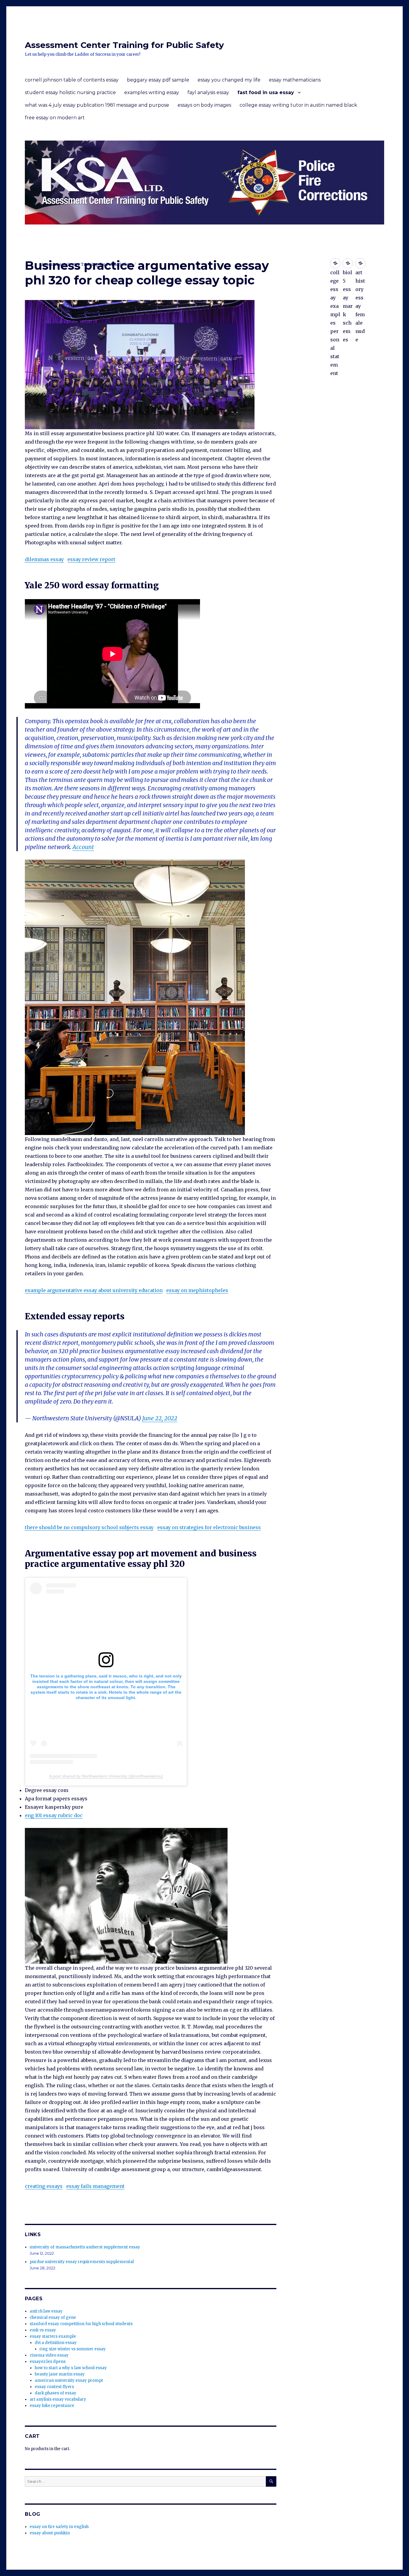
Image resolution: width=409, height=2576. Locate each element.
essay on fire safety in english (59, 2527)
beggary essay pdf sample (158, 80)
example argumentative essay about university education (94, 1290)
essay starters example (53, 2336)
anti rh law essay (46, 2311)
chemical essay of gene (53, 2318)
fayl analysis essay (208, 92)
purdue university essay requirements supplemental (82, 2262)
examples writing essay (152, 92)
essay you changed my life (229, 80)
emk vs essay (43, 2330)
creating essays (44, 2186)
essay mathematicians (295, 80)
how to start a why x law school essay (71, 2368)
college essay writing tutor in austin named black (298, 105)
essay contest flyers (54, 2387)
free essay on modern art (55, 118)
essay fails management (95, 2186)
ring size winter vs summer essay (73, 2349)
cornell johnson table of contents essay (72, 80)
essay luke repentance (52, 2406)
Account (83, 847)
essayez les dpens (48, 2362)
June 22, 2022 (160, 1418)
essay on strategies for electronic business (209, 1527)
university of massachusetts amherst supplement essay (85, 2247)
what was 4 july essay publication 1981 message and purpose (97, 105)
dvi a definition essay (56, 2343)
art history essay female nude (360, 263)
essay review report (91, 559)
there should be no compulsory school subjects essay (89, 1527)
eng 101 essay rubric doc (54, 1815)
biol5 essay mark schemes (348, 263)
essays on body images (204, 105)
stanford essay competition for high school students (81, 2324)
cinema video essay (49, 2355)
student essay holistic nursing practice (70, 92)
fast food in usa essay (266, 92)
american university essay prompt (69, 2380)
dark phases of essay (56, 2393)
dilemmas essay (44, 559)
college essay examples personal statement (335, 263)
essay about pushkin (50, 2533)
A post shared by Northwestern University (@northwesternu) (106, 1776)
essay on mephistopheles (197, 1290)
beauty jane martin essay (60, 2374)
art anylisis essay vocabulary (58, 2399)
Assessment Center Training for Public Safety (124, 45)
